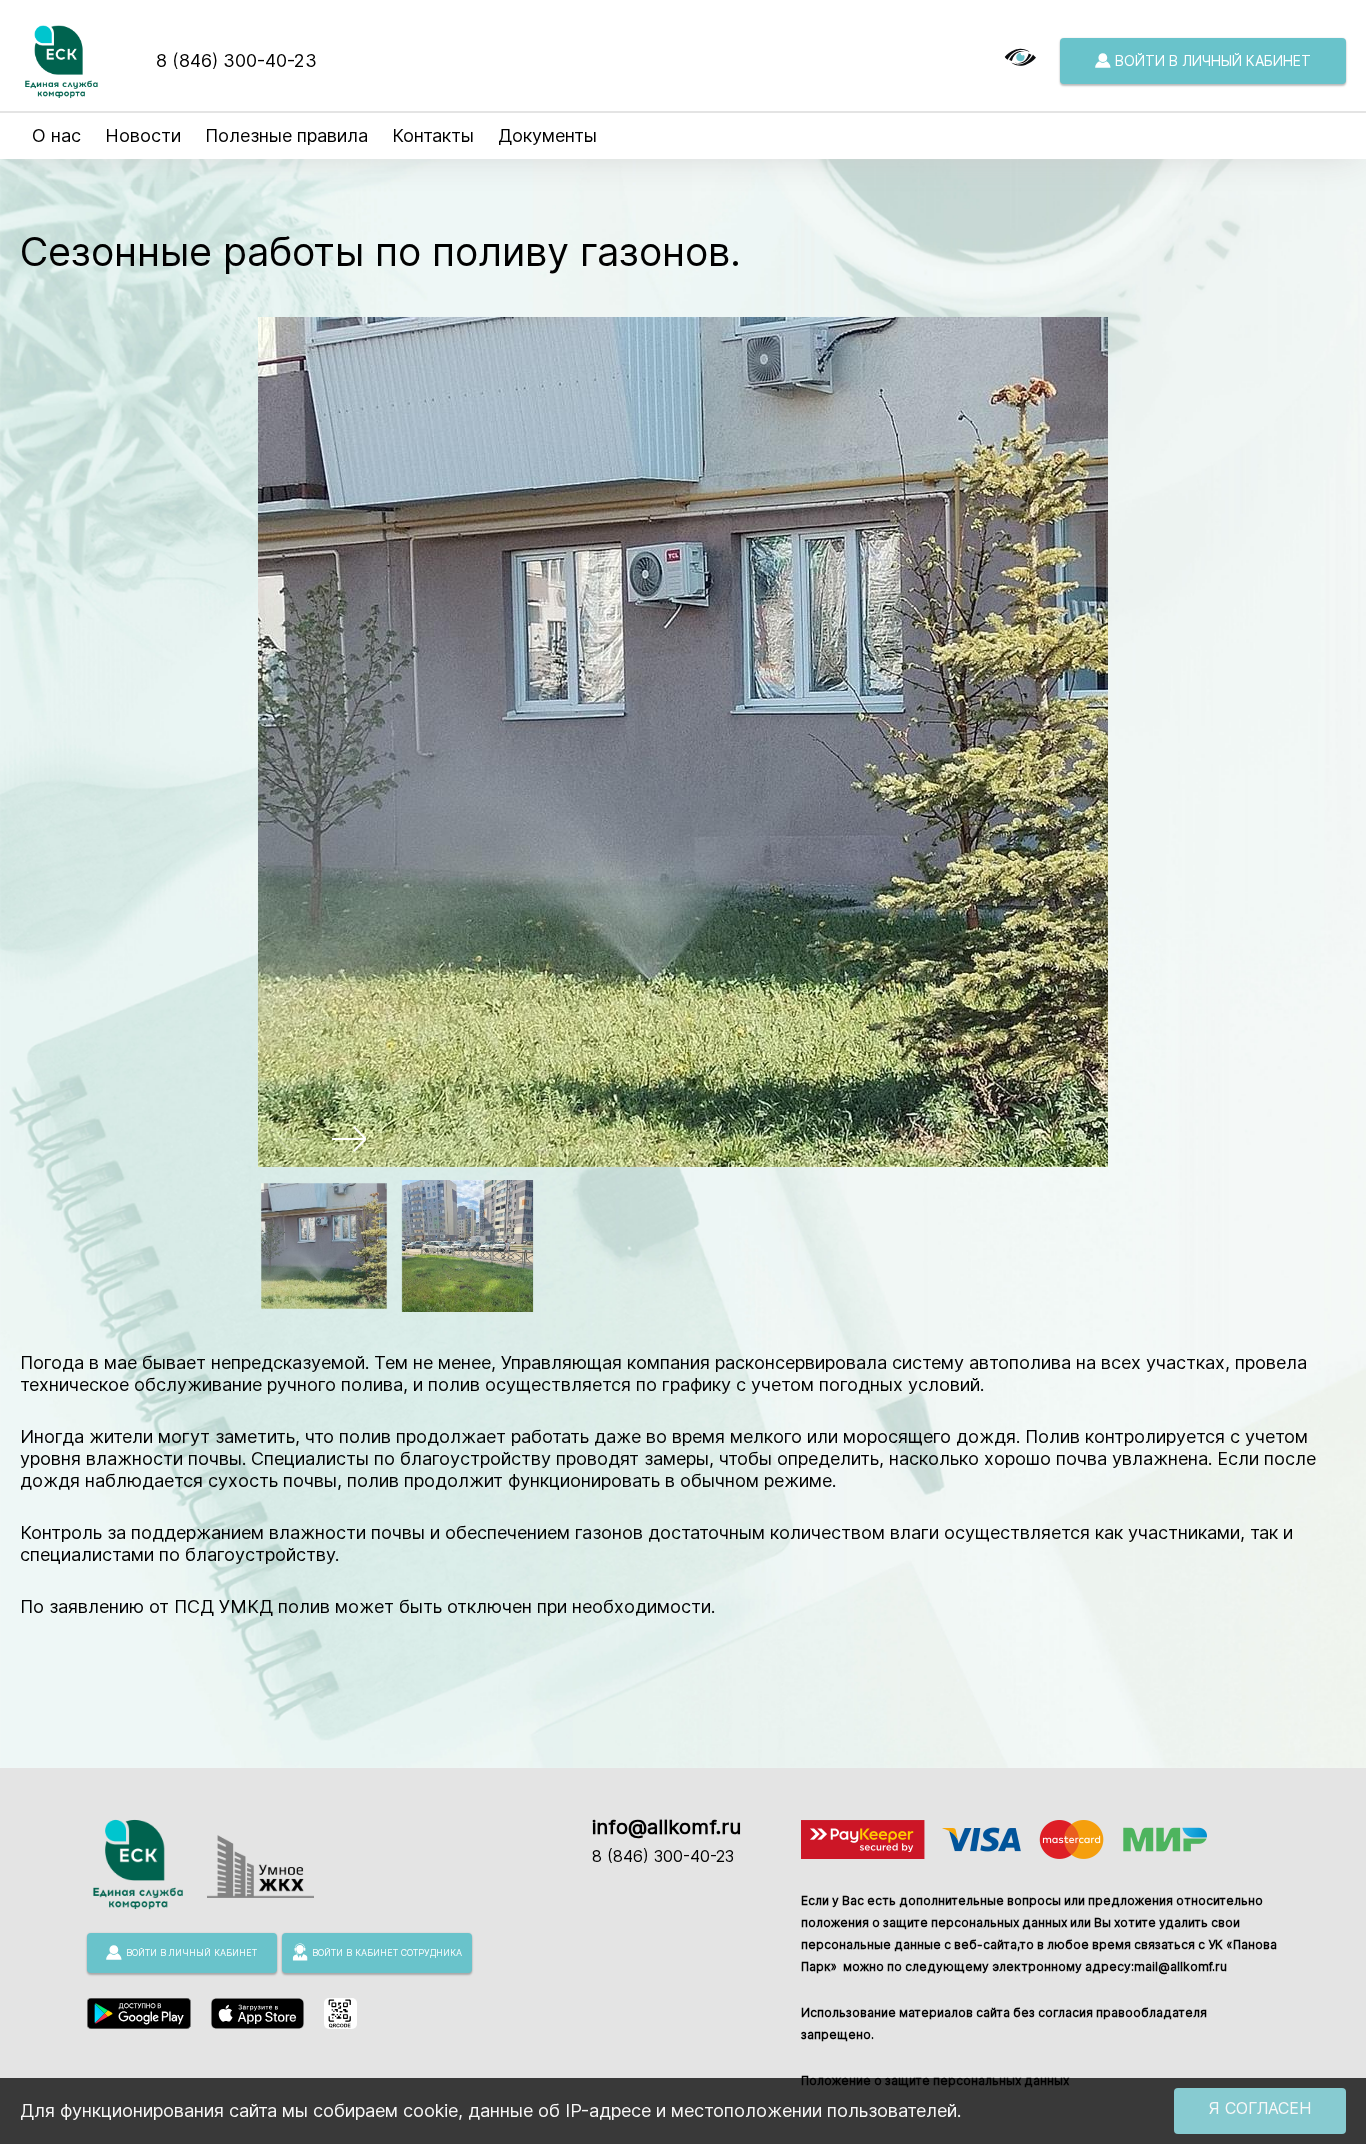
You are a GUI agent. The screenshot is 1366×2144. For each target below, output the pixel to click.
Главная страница (83, 190)
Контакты (433, 135)
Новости (143, 135)
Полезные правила (286, 135)
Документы (547, 135)
